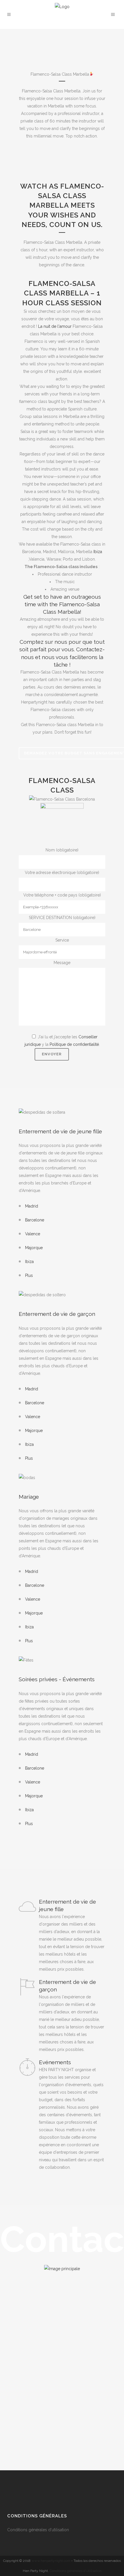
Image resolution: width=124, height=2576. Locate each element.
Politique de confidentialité (74, 1044)
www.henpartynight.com (51, 2561)
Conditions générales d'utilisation (39, 2530)
